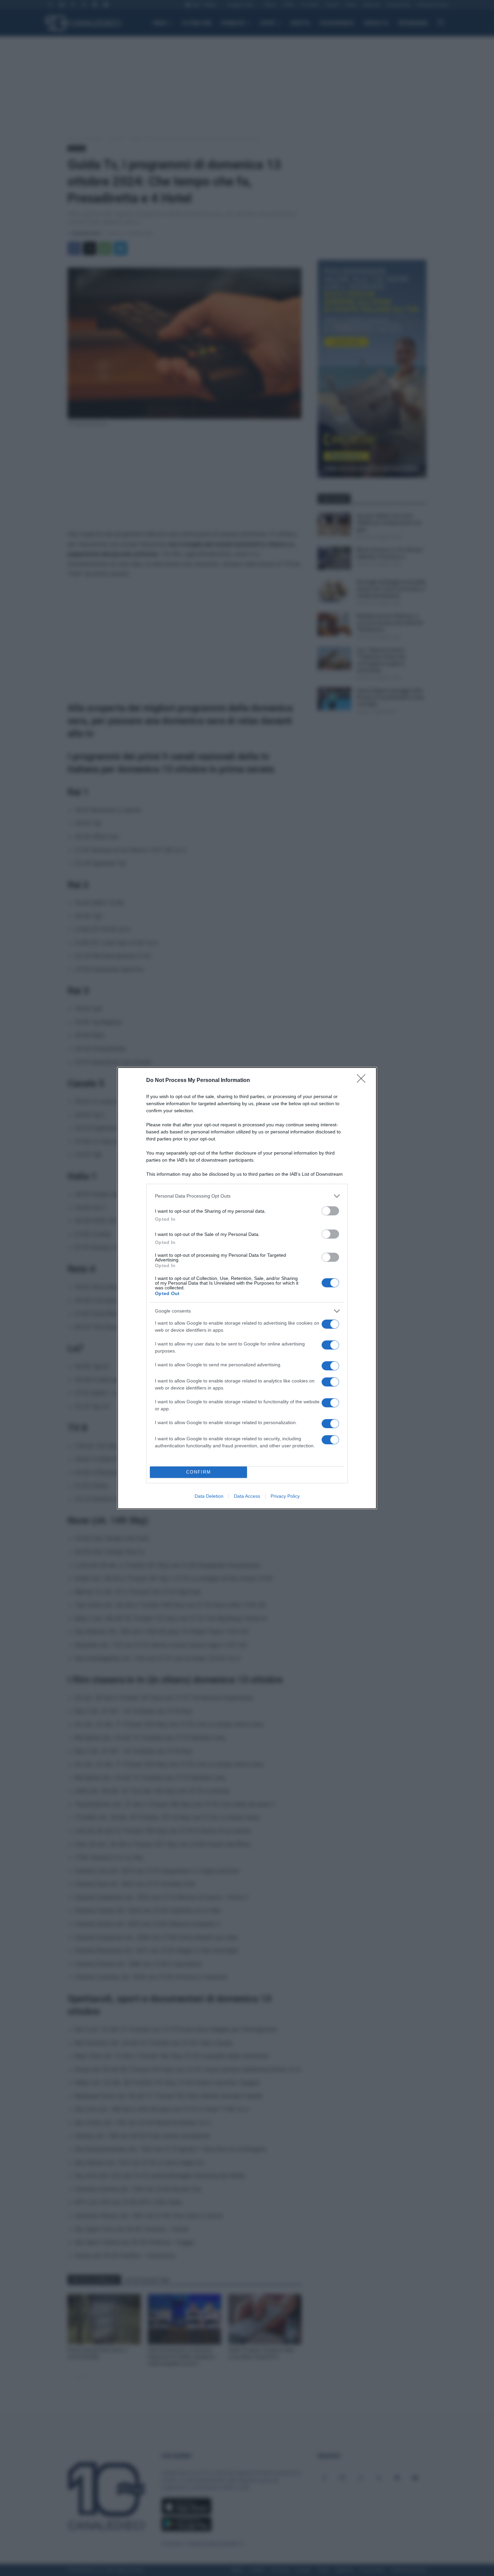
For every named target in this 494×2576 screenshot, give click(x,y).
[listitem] (247, 1196)
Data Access (247, 1496)
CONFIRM (199, 1472)
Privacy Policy (285, 1496)
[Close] (363, 1081)
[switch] (330, 1211)
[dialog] (247, 1288)
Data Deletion (209, 1496)
